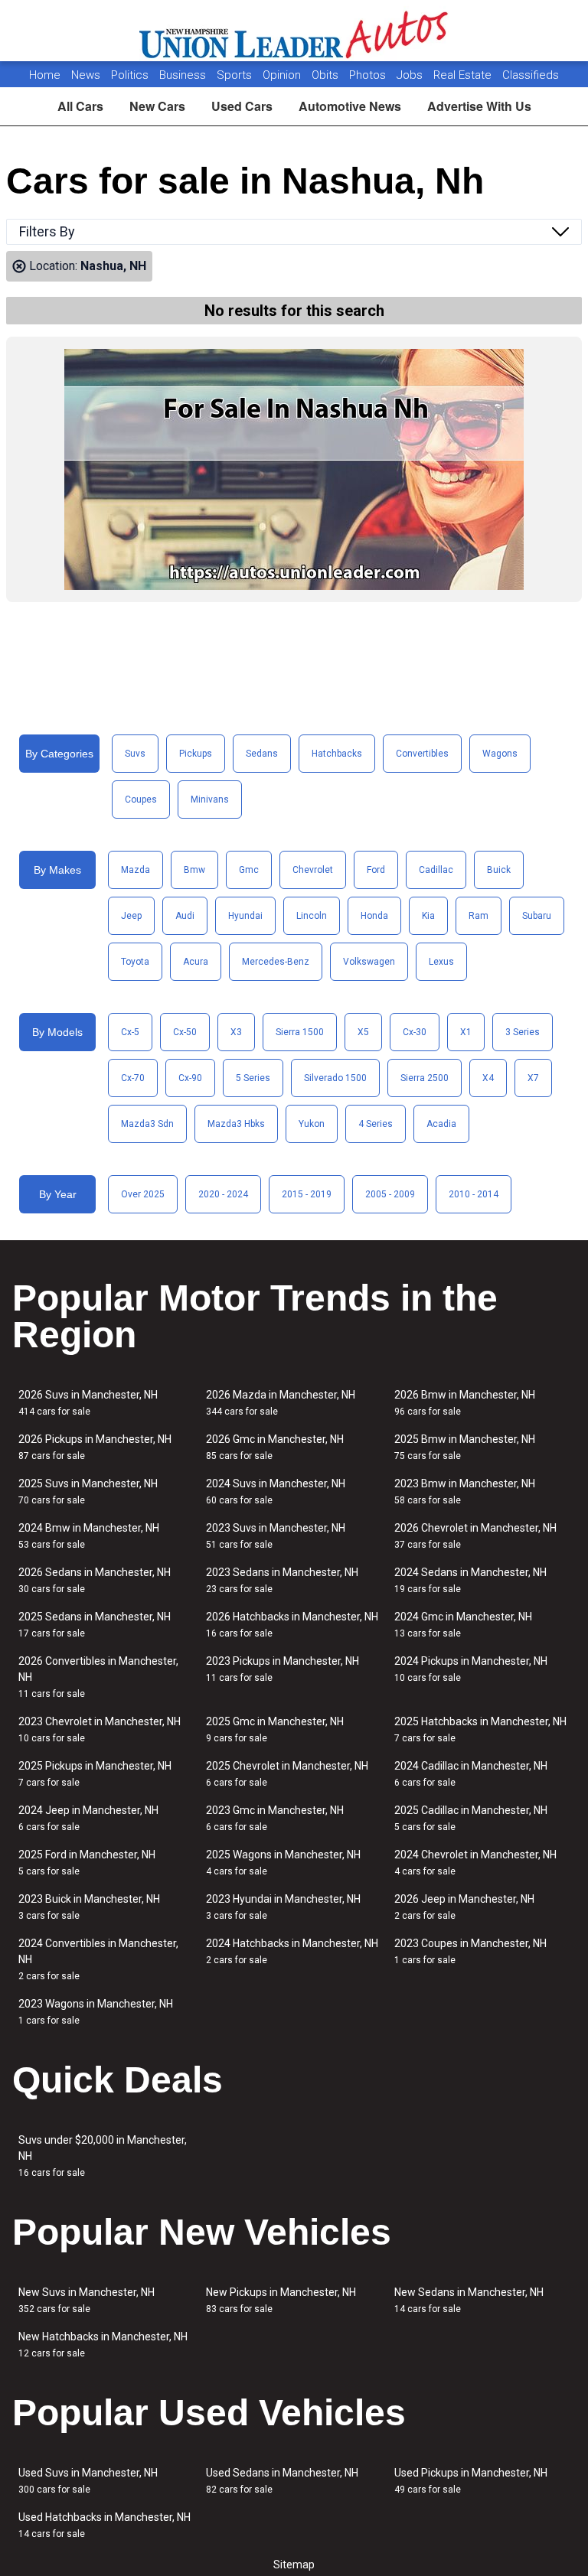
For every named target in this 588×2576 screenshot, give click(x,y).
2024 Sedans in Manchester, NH (470, 1580)
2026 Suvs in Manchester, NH (88, 1403)
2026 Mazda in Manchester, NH (281, 1403)
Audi (185, 916)
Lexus (441, 962)
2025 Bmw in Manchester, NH (465, 1447)
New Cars (157, 106)
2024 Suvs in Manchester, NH (276, 1492)
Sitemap (294, 2565)
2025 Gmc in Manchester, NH (275, 1729)
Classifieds (531, 75)
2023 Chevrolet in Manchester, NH (100, 1729)
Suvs (135, 754)
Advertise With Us (479, 106)
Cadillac (436, 870)
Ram (479, 916)
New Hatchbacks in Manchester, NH (103, 2345)
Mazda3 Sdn (147, 1124)
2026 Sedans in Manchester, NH (95, 1580)
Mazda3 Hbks (236, 1124)
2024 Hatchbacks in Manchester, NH (292, 1951)
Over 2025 (143, 1194)
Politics (130, 75)
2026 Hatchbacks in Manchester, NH (292, 1625)
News (86, 75)
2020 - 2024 (223, 1194)
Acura (196, 962)
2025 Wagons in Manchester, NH (283, 1863)
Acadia (441, 1124)
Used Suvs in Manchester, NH (88, 2481)
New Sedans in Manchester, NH (469, 2300)
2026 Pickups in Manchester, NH (95, 1447)
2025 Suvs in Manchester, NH (88, 1492)
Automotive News (350, 106)
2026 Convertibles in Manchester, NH (98, 1677)
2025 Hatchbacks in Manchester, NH (480, 1729)
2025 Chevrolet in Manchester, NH (287, 1774)
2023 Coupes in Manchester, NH (470, 1951)
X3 (236, 1032)
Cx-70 (133, 1078)
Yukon (312, 1124)
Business (184, 75)
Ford (376, 870)
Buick (499, 870)
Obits (327, 75)
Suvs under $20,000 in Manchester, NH (103, 2156)
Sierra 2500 (425, 1078)
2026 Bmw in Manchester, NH (465, 1403)
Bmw (194, 870)
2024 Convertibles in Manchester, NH (98, 1959)
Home (45, 75)
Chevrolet (313, 870)
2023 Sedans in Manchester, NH (282, 1580)
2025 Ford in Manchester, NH (87, 1863)
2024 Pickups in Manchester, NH (471, 1669)
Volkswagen (369, 962)
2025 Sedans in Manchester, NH (95, 1625)
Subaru (537, 916)
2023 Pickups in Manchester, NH (283, 1669)
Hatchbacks (337, 754)
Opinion (283, 75)
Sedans (262, 754)
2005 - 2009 (390, 1194)
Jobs (411, 75)
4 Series (376, 1124)
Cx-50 (185, 1032)
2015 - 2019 (307, 1194)
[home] (294, 31)
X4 (488, 1078)
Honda (374, 916)
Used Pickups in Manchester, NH (471, 2481)
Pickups (196, 754)
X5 (363, 1032)
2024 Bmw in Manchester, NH (89, 1536)
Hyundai (245, 916)
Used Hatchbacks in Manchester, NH (105, 2525)
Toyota (135, 962)
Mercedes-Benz (276, 962)
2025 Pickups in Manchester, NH (95, 1774)
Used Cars (242, 106)
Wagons (500, 754)
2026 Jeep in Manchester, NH (464, 1907)
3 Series (523, 1032)
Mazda (136, 870)
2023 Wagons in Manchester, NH (96, 2012)
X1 (466, 1032)
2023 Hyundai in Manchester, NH (283, 1907)
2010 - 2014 (474, 1194)
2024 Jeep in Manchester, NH (88, 1818)
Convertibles (422, 754)
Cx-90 (190, 1078)
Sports (236, 75)
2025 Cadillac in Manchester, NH (471, 1818)
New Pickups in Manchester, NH (281, 2300)
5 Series (253, 1078)
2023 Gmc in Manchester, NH (275, 1818)
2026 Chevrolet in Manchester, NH (475, 1536)
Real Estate (464, 75)
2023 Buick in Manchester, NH (89, 1907)
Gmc (249, 870)
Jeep (131, 916)
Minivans (210, 800)
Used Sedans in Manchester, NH (282, 2481)
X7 (533, 1078)
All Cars (80, 106)
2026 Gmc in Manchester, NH (275, 1447)
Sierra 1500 (300, 1032)
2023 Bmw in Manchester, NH (465, 1492)
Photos (369, 75)
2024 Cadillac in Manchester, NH (471, 1774)
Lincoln (312, 916)
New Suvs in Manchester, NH (87, 2300)
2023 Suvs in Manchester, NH (276, 1536)
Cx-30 (415, 1032)
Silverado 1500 (335, 1078)
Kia (428, 916)
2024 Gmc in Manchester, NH (463, 1625)
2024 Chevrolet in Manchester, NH (475, 1863)
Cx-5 (130, 1032)
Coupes (141, 800)
